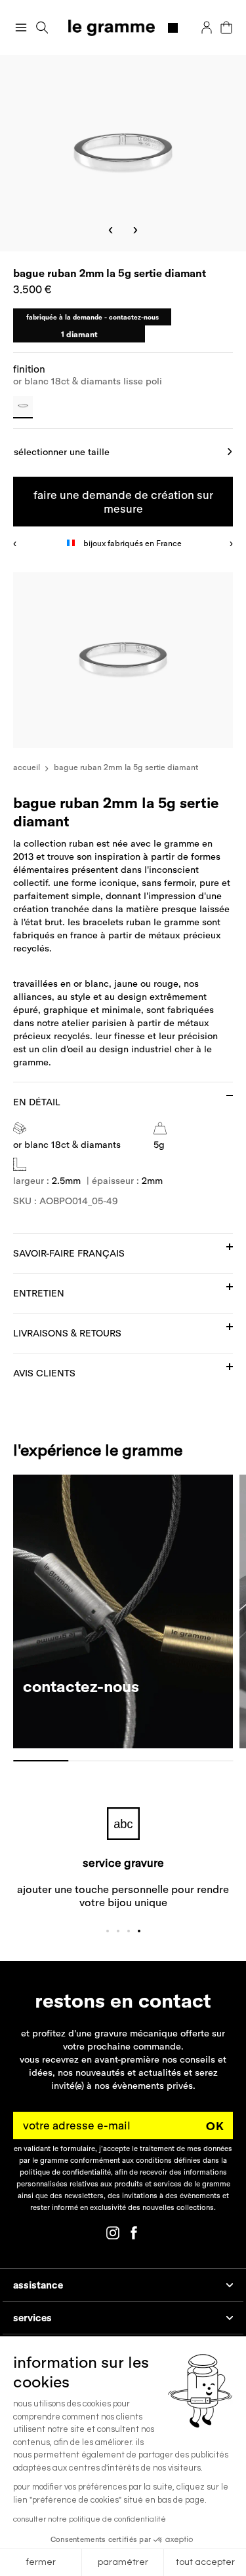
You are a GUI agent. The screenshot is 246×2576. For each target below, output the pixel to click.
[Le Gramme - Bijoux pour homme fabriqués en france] (123, 28)
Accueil (27, 767)
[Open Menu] (21, 28)
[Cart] (226, 28)
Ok (215, 2126)
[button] (42, 28)
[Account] (207, 28)
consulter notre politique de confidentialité (90, 2519)
